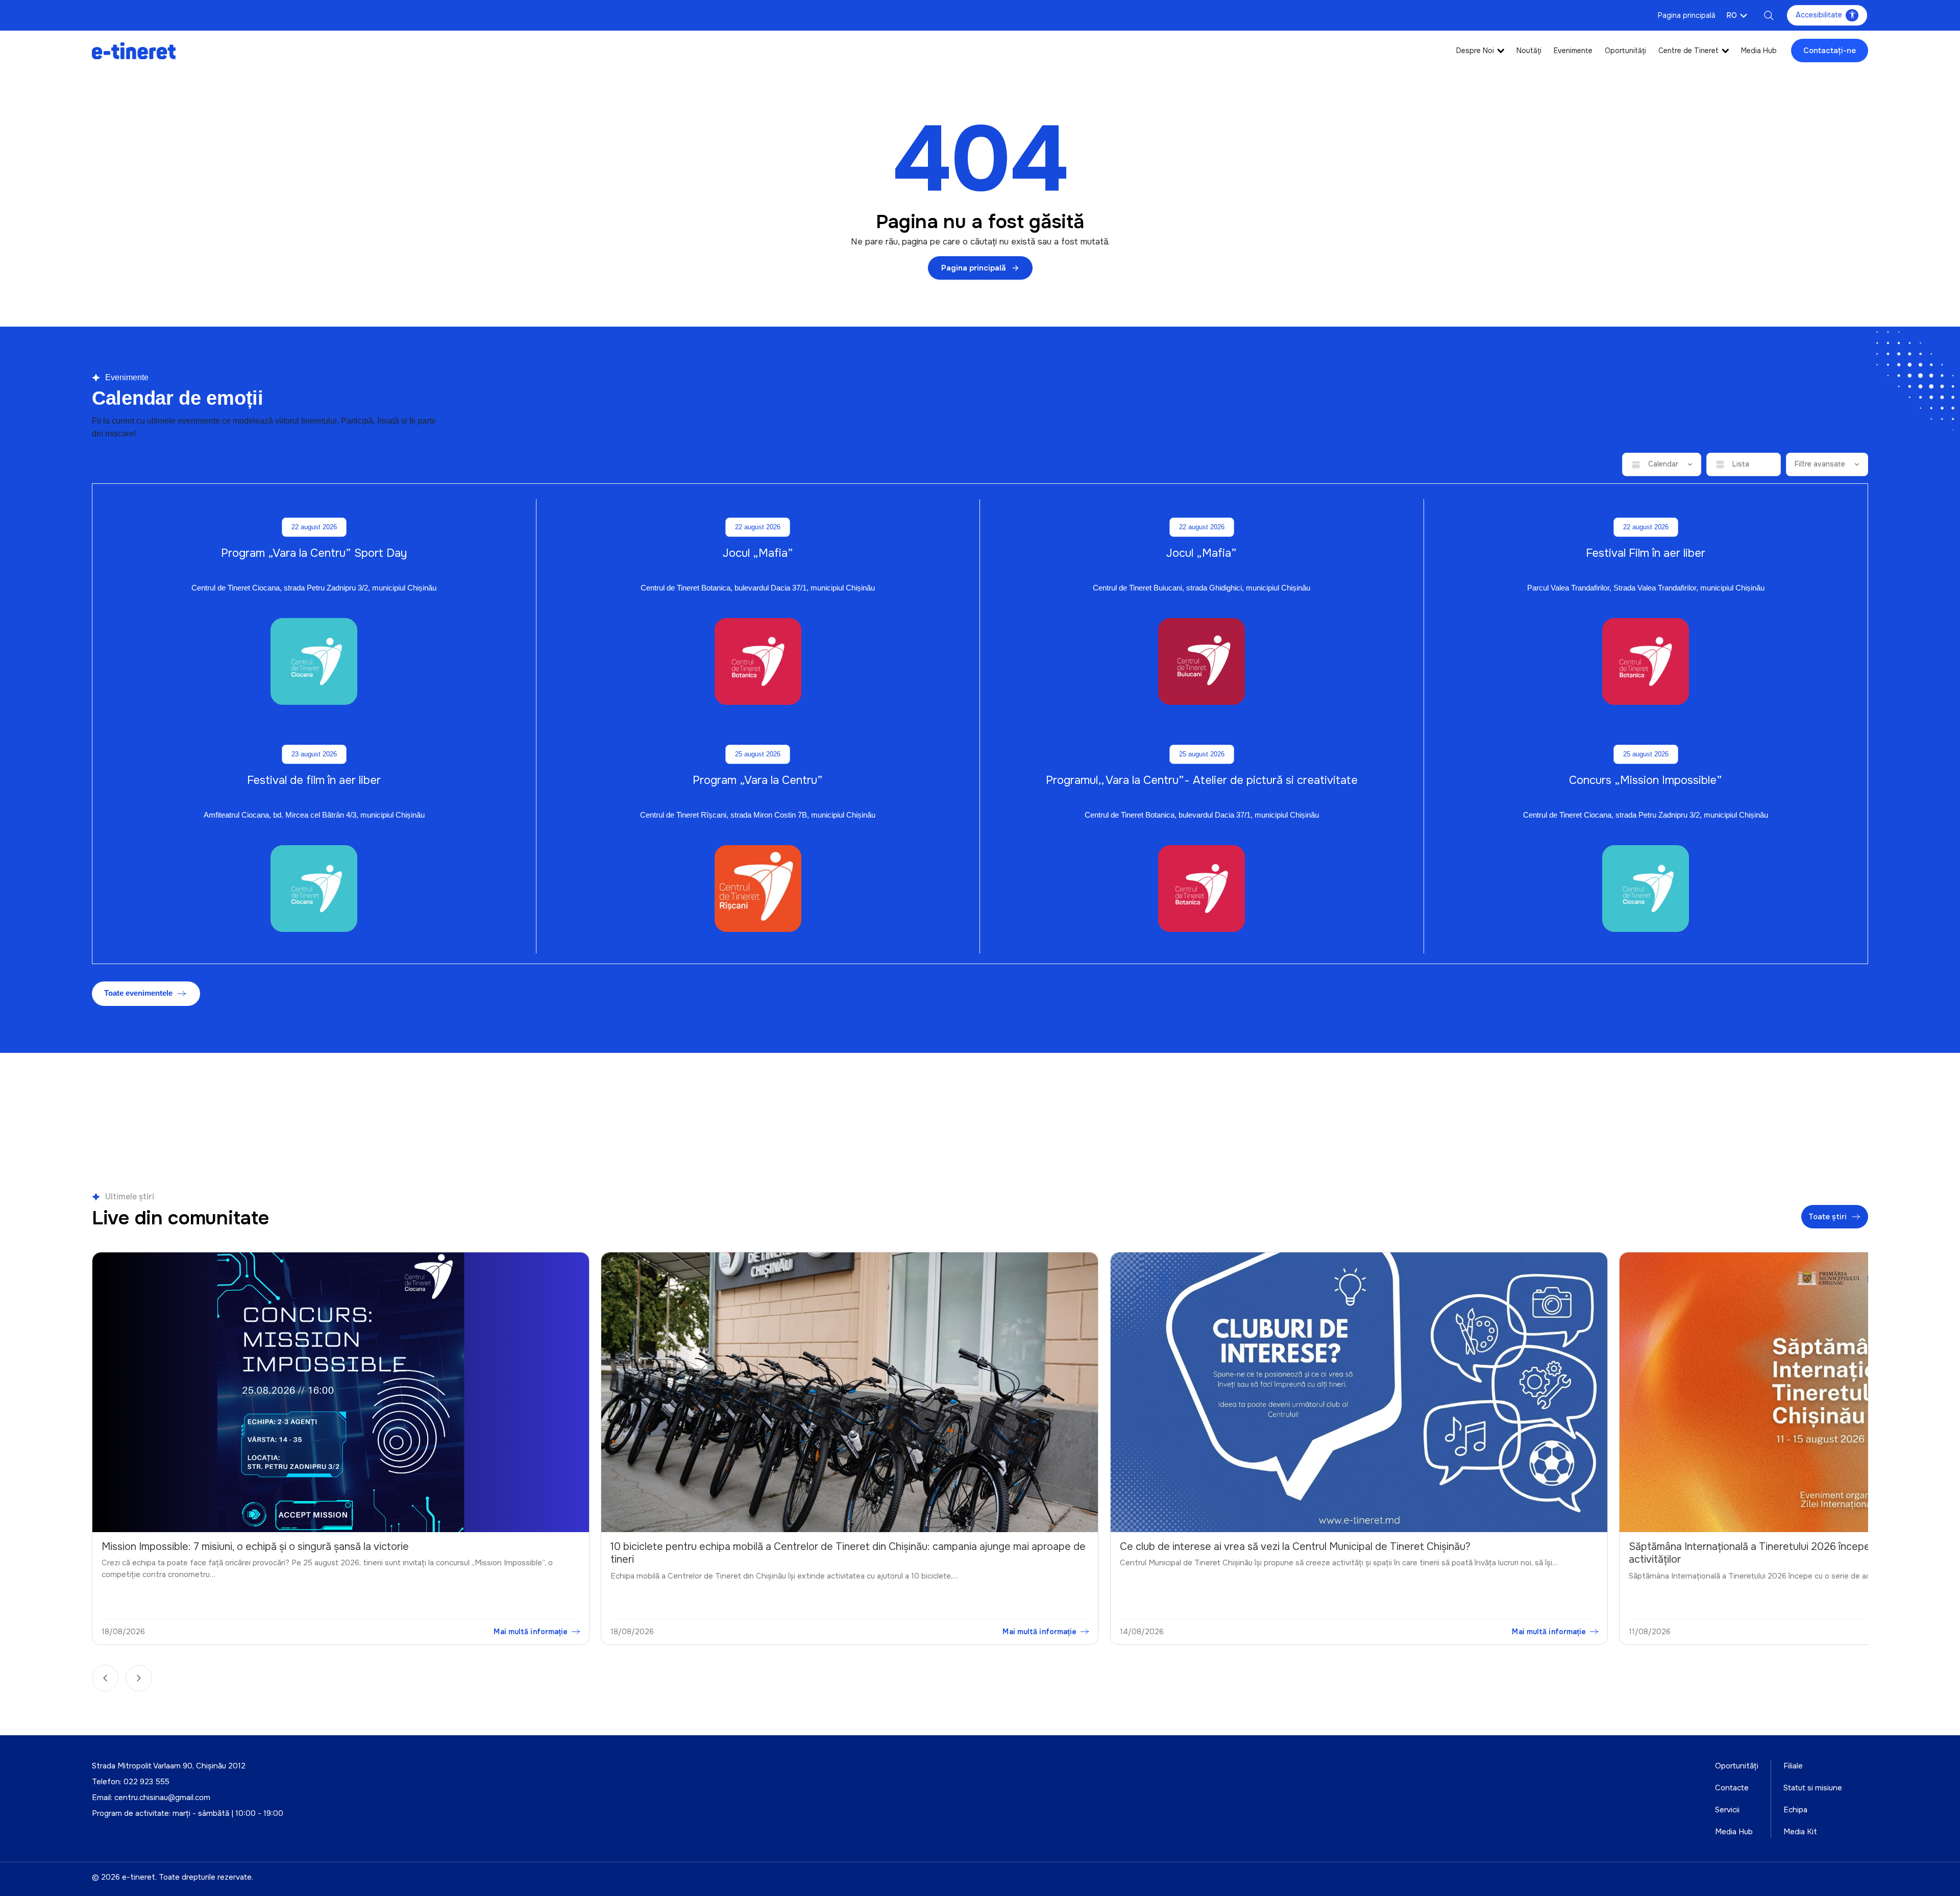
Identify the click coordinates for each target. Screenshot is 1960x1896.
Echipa (1795, 1810)
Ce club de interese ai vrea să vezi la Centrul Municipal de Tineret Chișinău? (787, 1546)
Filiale (1793, 1766)
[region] (980, 1451)
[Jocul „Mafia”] (758, 661)
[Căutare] (1769, 15)
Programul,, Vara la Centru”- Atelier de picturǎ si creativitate (1202, 780)
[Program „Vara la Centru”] (758, 889)
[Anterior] (105, 1678)
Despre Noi (1475, 51)
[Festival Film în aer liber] (1646, 661)
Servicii (1727, 1810)
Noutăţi (1529, 51)
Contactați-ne (1830, 51)
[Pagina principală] (134, 50)
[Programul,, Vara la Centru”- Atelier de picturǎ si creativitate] (1202, 889)
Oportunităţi (1625, 51)
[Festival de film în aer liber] (314, 889)
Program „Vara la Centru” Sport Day (314, 553)
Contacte (1732, 1788)
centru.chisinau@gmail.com (162, 1797)
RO (1732, 15)
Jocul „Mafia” (758, 553)
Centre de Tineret (1688, 51)
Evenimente (1573, 51)
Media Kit (1800, 1832)
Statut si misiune (1813, 1788)
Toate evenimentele (138, 993)
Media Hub (1759, 51)
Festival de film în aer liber (314, 780)
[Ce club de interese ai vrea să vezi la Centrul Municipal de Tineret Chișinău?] (851, 1392)
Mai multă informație (532, 1631)
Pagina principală (1687, 15)
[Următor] (139, 1678)
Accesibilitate (1819, 15)
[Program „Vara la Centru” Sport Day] (314, 661)
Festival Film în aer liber (1646, 553)
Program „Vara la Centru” (758, 780)
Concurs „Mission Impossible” (1646, 780)
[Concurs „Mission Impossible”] (1646, 889)
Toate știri (1828, 1216)
